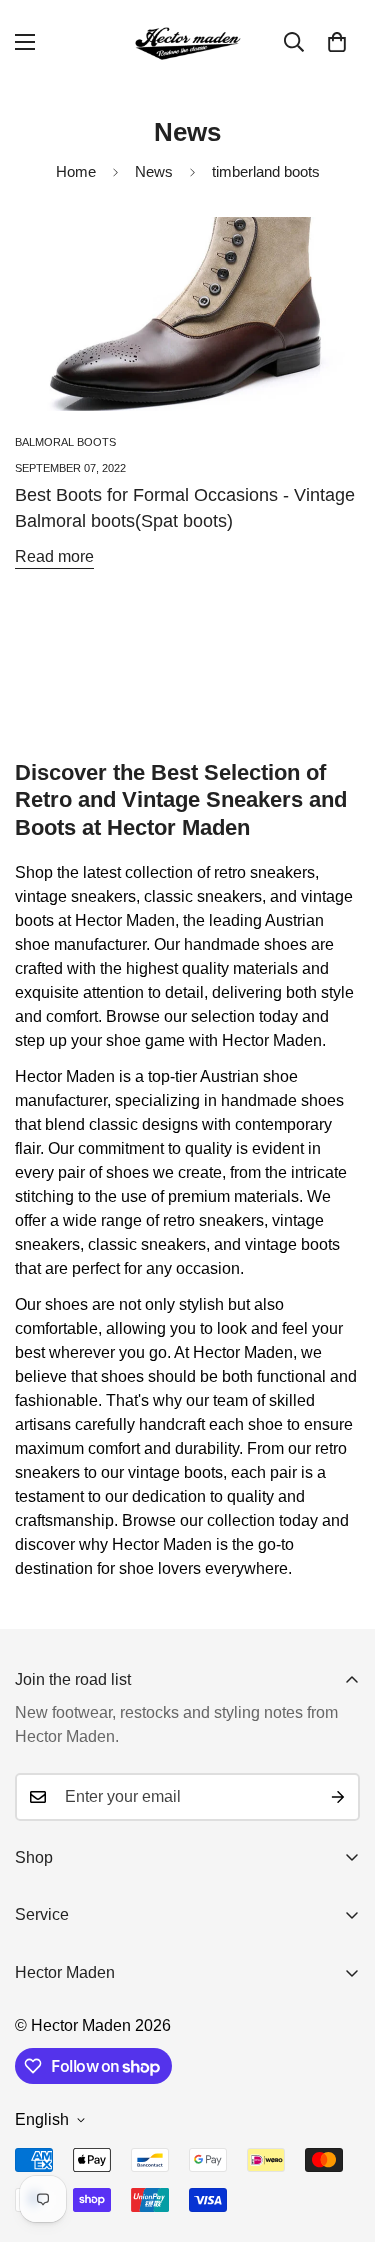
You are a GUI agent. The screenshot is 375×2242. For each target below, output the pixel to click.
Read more (54, 556)
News (154, 171)
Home (76, 171)
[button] (337, 42)
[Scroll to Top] (339, 2136)
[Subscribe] (338, 1797)
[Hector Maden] (188, 42)
